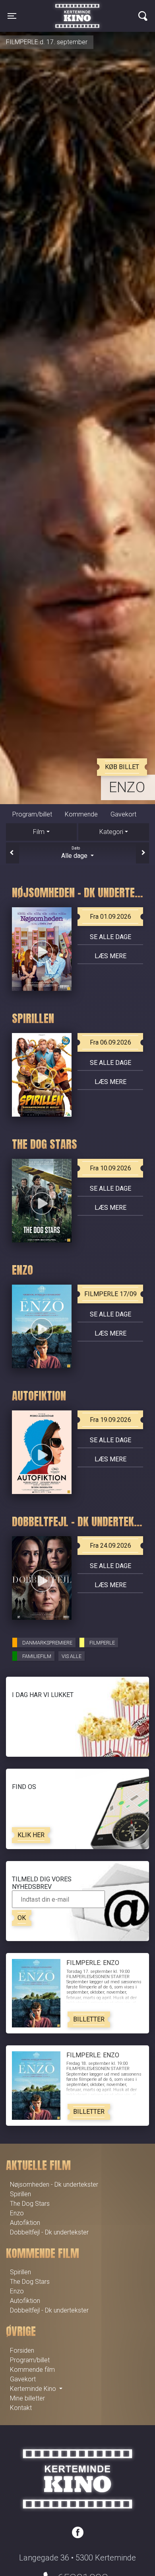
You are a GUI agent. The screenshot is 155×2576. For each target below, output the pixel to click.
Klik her (31, 1835)
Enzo (127, 787)
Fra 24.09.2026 (110, 1546)
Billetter (89, 2019)
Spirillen (20, 2194)
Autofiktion (25, 2223)
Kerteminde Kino (77, 10)
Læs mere (110, 956)
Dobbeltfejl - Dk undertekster (49, 2232)
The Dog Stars (30, 2204)
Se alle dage (110, 937)
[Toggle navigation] (143, 16)
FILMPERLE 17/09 (110, 1294)
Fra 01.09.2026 (110, 917)
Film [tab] (39, 832)
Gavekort (123, 814)
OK (22, 1918)
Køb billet (122, 767)
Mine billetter (27, 2398)
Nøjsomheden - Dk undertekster (54, 2184)
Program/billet (32, 814)
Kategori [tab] (111, 832)
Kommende (81, 814)
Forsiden (22, 2350)
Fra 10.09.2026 (110, 1168)
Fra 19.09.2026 (110, 1420)
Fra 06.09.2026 (110, 1042)
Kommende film (32, 2370)
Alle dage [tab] (75, 853)
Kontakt (21, 2408)
